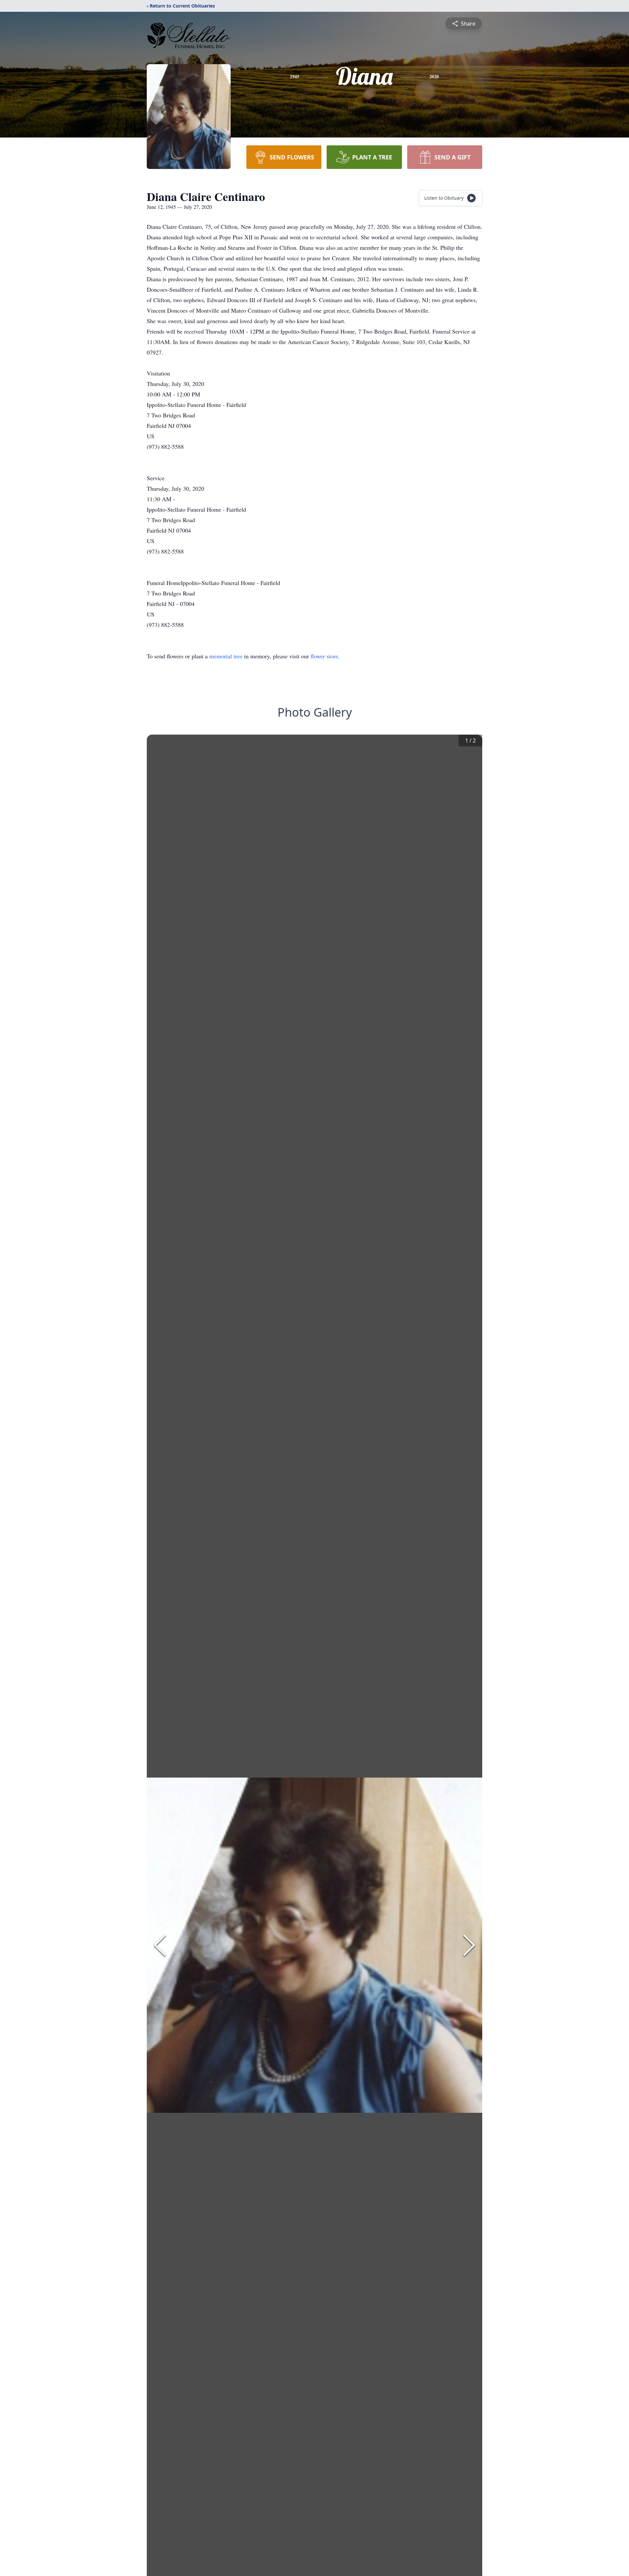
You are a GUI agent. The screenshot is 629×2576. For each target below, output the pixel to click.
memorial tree (226, 656)
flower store (324, 656)
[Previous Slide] (160, 1945)
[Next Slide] (469, 1945)
